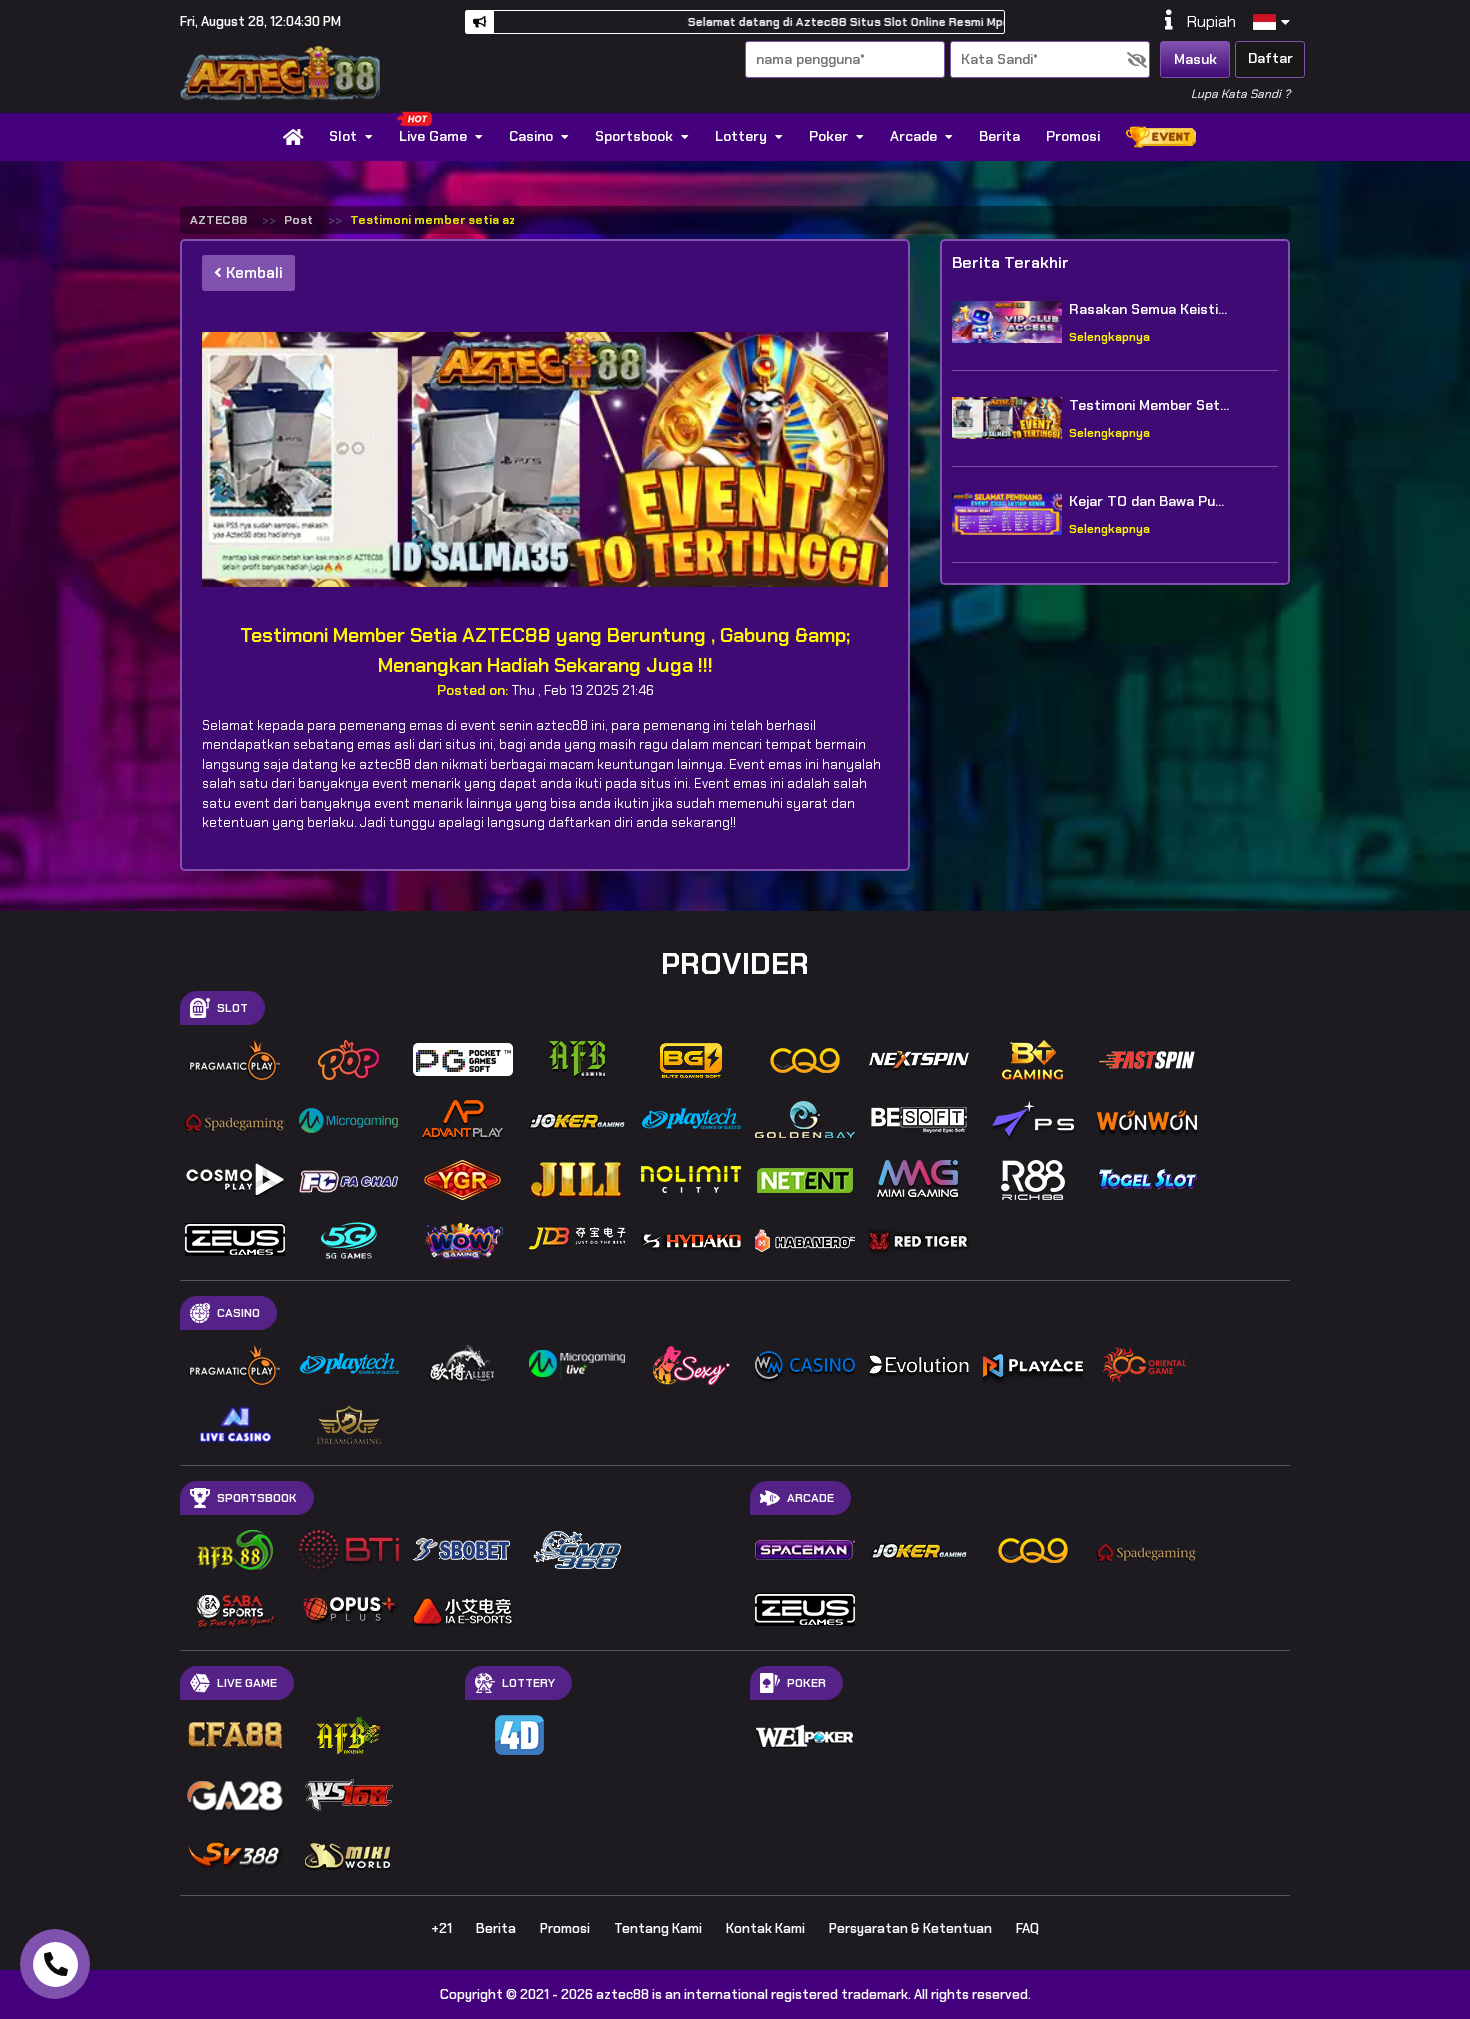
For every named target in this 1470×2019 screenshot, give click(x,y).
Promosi (1073, 136)
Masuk (1195, 59)
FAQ (1027, 1928)
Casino (531, 136)
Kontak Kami (765, 1928)
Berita (999, 136)
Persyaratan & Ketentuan (910, 1928)
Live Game (433, 136)
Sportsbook (634, 136)
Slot (343, 136)
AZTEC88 (218, 220)
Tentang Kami (658, 1928)
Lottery (741, 136)
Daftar (1270, 58)
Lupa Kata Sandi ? (1240, 94)
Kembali (252, 273)
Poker (828, 136)
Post (298, 220)
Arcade (913, 136)
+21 (441, 1928)
